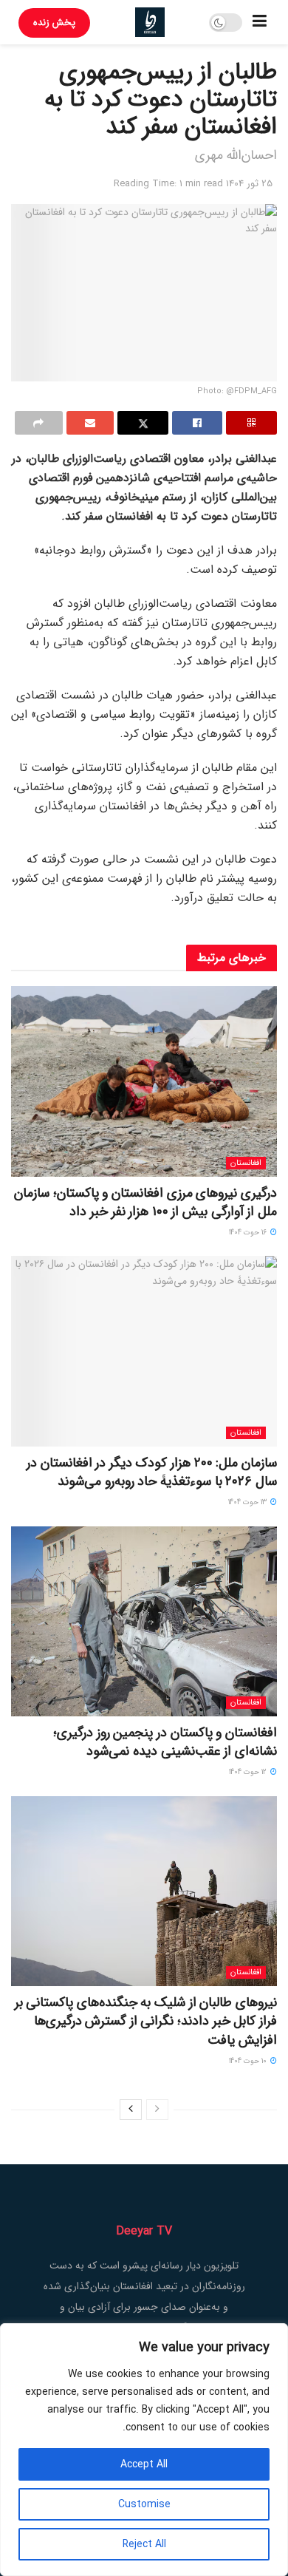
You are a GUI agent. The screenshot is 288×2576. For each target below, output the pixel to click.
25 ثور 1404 (249, 184)
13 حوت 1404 (248, 1502)
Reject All (144, 2544)
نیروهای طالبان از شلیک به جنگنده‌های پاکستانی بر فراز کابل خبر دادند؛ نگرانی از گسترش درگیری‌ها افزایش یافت (146, 2021)
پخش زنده (54, 23)
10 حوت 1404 (249, 2061)
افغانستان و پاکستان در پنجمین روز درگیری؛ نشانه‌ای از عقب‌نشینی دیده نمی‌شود (165, 1742)
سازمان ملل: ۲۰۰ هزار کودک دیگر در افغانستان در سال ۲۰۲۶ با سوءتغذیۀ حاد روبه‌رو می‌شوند (152, 1472)
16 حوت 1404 (249, 1233)
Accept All (144, 2464)
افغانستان (246, 1163)
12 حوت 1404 (249, 1772)
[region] (144, 2450)
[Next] (131, 2110)
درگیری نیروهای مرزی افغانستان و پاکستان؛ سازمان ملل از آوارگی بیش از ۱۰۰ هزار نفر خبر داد (145, 1202)
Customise (144, 2504)
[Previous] (157, 2110)
